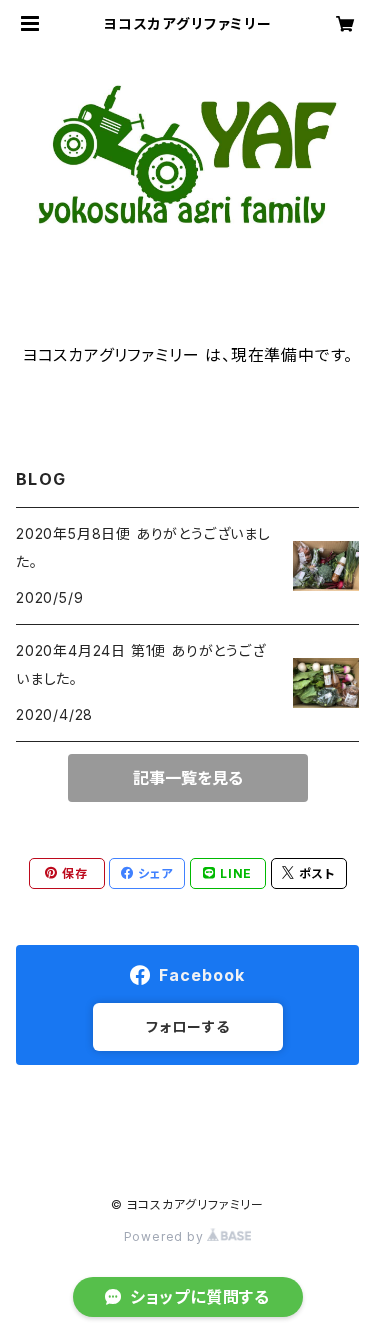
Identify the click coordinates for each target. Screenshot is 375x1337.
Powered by (166, 1236)
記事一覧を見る (188, 778)
